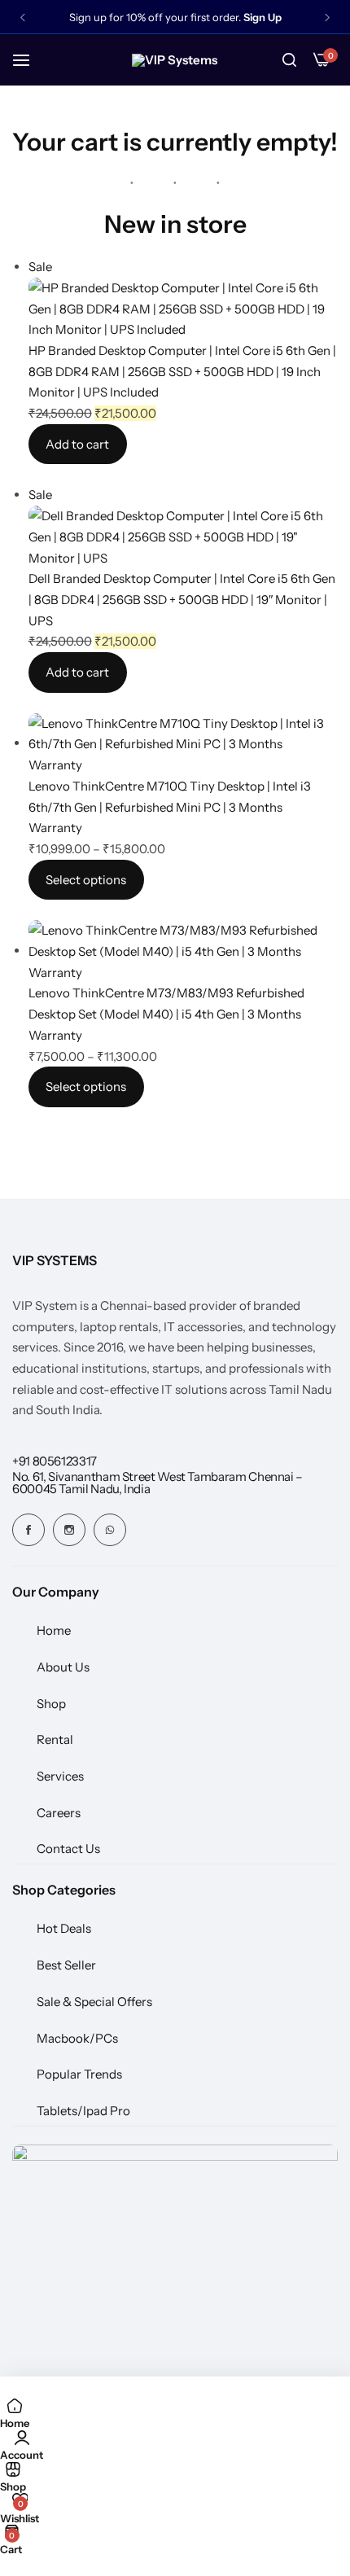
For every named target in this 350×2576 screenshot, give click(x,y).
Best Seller (66, 1965)
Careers (59, 1813)
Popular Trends (79, 2074)
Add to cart (77, 444)
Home (54, 1630)
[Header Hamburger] (29, 60)
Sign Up (262, 18)
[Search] (289, 60)
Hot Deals (64, 1928)
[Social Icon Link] (28, 1530)
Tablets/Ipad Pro (83, 2111)
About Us (63, 1667)
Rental (55, 1739)
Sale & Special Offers (94, 2002)
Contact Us (68, 1849)
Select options (86, 880)
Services (60, 1776)
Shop (51, 1704)
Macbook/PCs (77, 2038)
